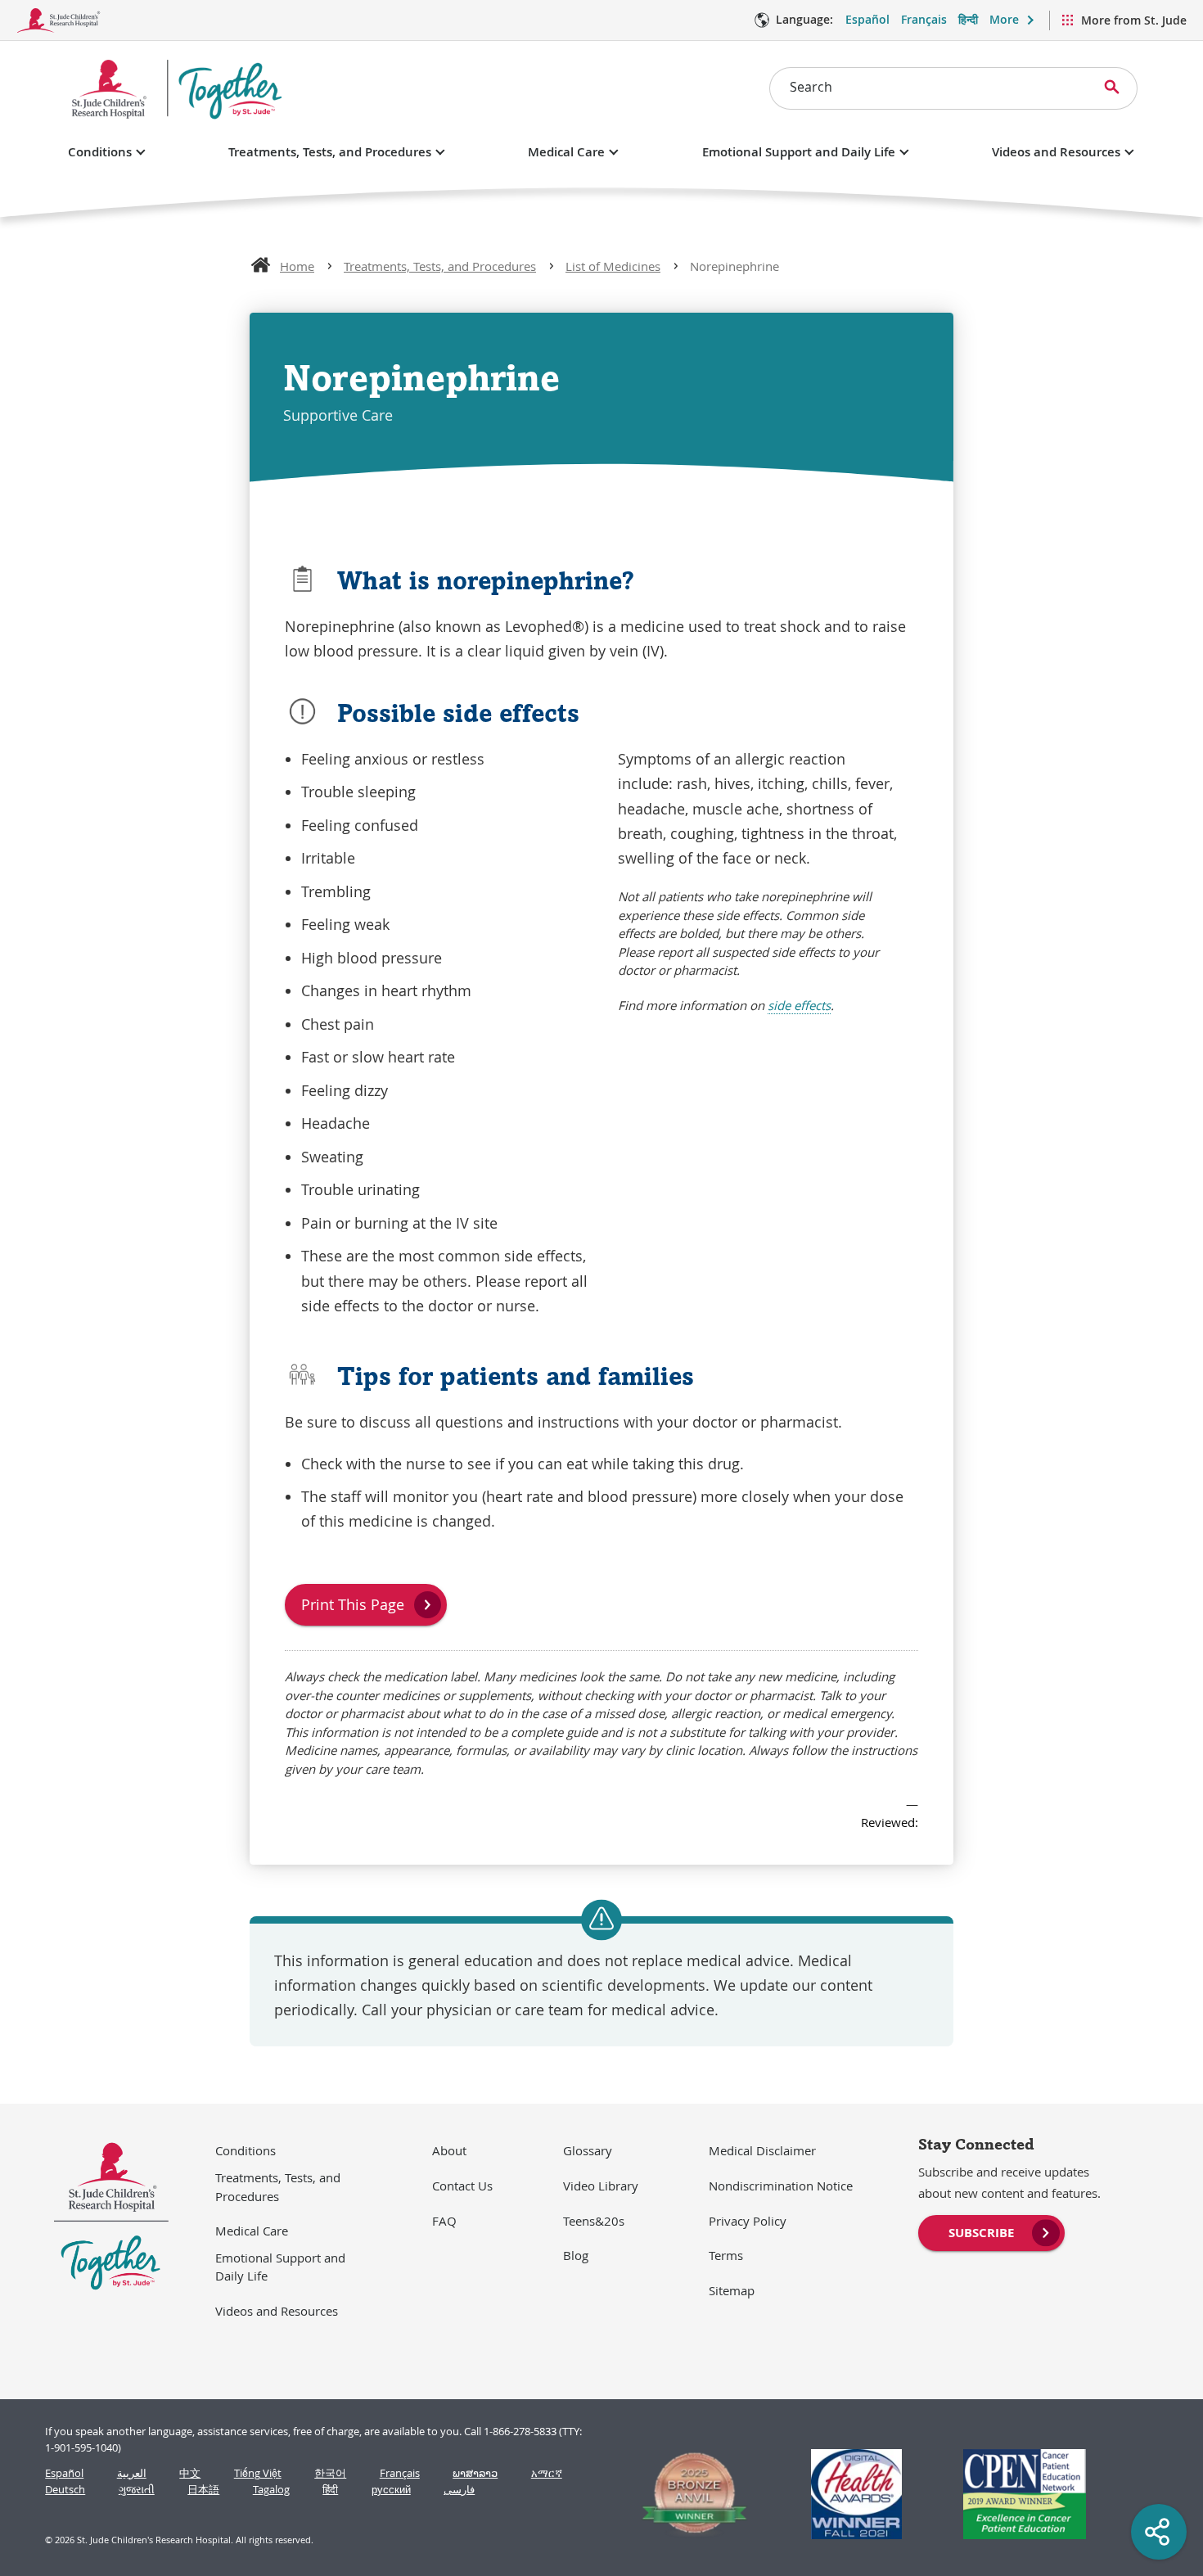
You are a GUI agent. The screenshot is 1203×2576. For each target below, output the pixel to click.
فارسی (459, 2490)
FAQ (444, 2221)
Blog (576, 2255)
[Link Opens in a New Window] (687, 2494)
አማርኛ (547, 2473)
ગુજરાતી (137, 2490)
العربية (132, 2473)
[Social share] (1159, 2532)
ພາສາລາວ (475, 2473)
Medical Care (566, 152)
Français (924, 19)
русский (391, 2490)
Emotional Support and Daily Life (799, 152)
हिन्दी (968, 19)
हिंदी (330, 2490)
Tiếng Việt (258, 2473)
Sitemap (732, 2290)
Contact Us (462, 2186)
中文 (190, 2473)
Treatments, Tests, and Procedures (330, 152)
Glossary (588, 2150)
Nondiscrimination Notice (781, 2186)
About (449, 2150)
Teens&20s (594, 2221)
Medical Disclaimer (762, 2150)
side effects (799, 1005)
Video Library (601, 2186)
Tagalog (271, 2490)
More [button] (1004, 19)
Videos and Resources (1056, 152)
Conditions (100, 152)
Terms (726, 2255)
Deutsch (65, 2490)
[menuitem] (991, 2231)
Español (867, 19)
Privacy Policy (748, 2221)
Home (297, 266)
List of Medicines (613, 266)
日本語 (203, 2490)
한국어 (330, 2473)
